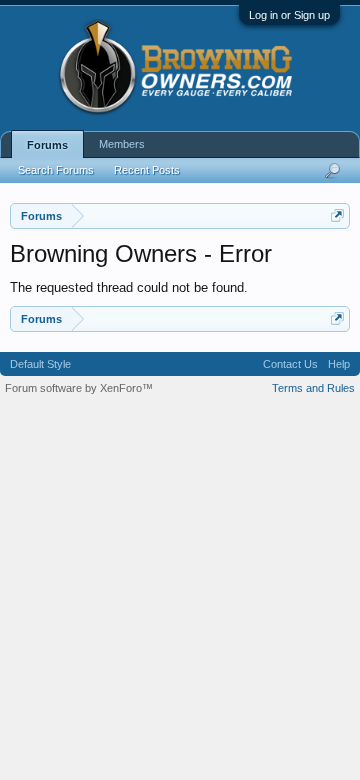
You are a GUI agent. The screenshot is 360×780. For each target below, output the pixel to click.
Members (122, 144)
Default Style (40, 364)
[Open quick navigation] (337, 215)
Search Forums (56, 170)
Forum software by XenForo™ (79, 388)
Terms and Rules (313, 388)
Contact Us (290, 364)
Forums (47, 145)
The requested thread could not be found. (129, 287)
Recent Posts (147, 170)
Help (339, 364)
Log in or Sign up (289, 15)
